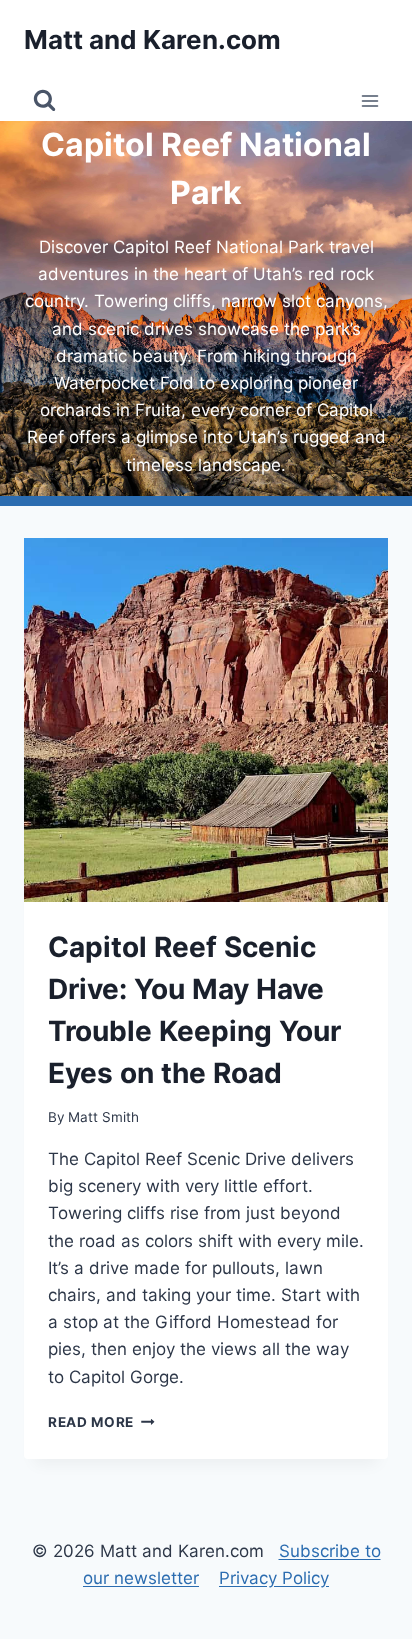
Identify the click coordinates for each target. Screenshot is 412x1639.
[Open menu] (369, 100)
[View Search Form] (44, 100)
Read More (101, 1422)
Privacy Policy (274, 1578)
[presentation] (206, 720)
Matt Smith (103, 1117)
